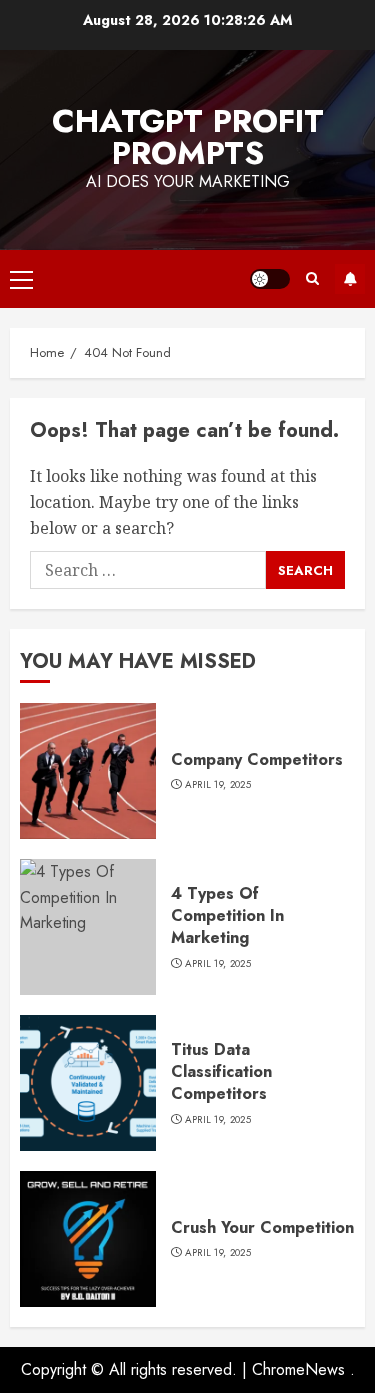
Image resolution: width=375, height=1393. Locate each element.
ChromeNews (298, 1369)
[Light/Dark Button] (270, 279)
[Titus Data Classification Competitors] (88, 1083)
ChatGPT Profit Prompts (188, 137)
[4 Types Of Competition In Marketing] (88, 927)
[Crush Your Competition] (88, 1239)
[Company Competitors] (88, 771)
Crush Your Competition (262, 1227)
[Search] (312, 278)
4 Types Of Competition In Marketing (227, 916)
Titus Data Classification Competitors (221, 1072)
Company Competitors (257, 759)
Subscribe (350, 279)
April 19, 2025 (218, 785)
